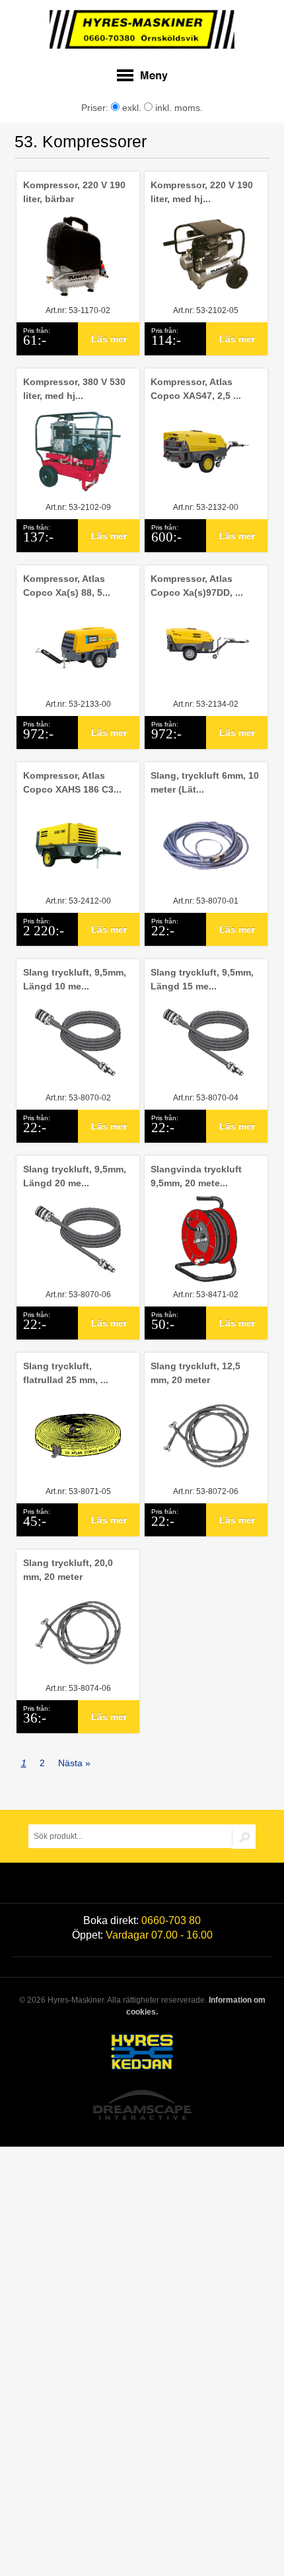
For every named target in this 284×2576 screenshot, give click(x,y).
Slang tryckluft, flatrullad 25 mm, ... (66, 1373)
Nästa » (74, 1763)
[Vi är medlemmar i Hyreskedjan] (142, 2054)
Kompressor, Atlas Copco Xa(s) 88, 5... (67, 586)
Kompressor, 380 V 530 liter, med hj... (74, 389)
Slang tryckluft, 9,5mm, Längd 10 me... (75, 979)
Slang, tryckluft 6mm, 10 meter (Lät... (205, 782)
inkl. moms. (178, 108)
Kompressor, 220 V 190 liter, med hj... (202, 192)
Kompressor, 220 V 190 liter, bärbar (74, 192)
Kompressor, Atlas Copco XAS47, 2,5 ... (196, 389)
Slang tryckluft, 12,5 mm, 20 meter (195, 1373)
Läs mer (109, 339)
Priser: (96, 108)
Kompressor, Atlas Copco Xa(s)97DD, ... (197, 586)
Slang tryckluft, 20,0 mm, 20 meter (68, 1570)
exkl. (130, 108)
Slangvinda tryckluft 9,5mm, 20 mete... (196, 1176)
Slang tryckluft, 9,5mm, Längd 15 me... (202, 979)
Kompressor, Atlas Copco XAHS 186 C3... (72, 782)
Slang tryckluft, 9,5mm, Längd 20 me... (75, 1176)
